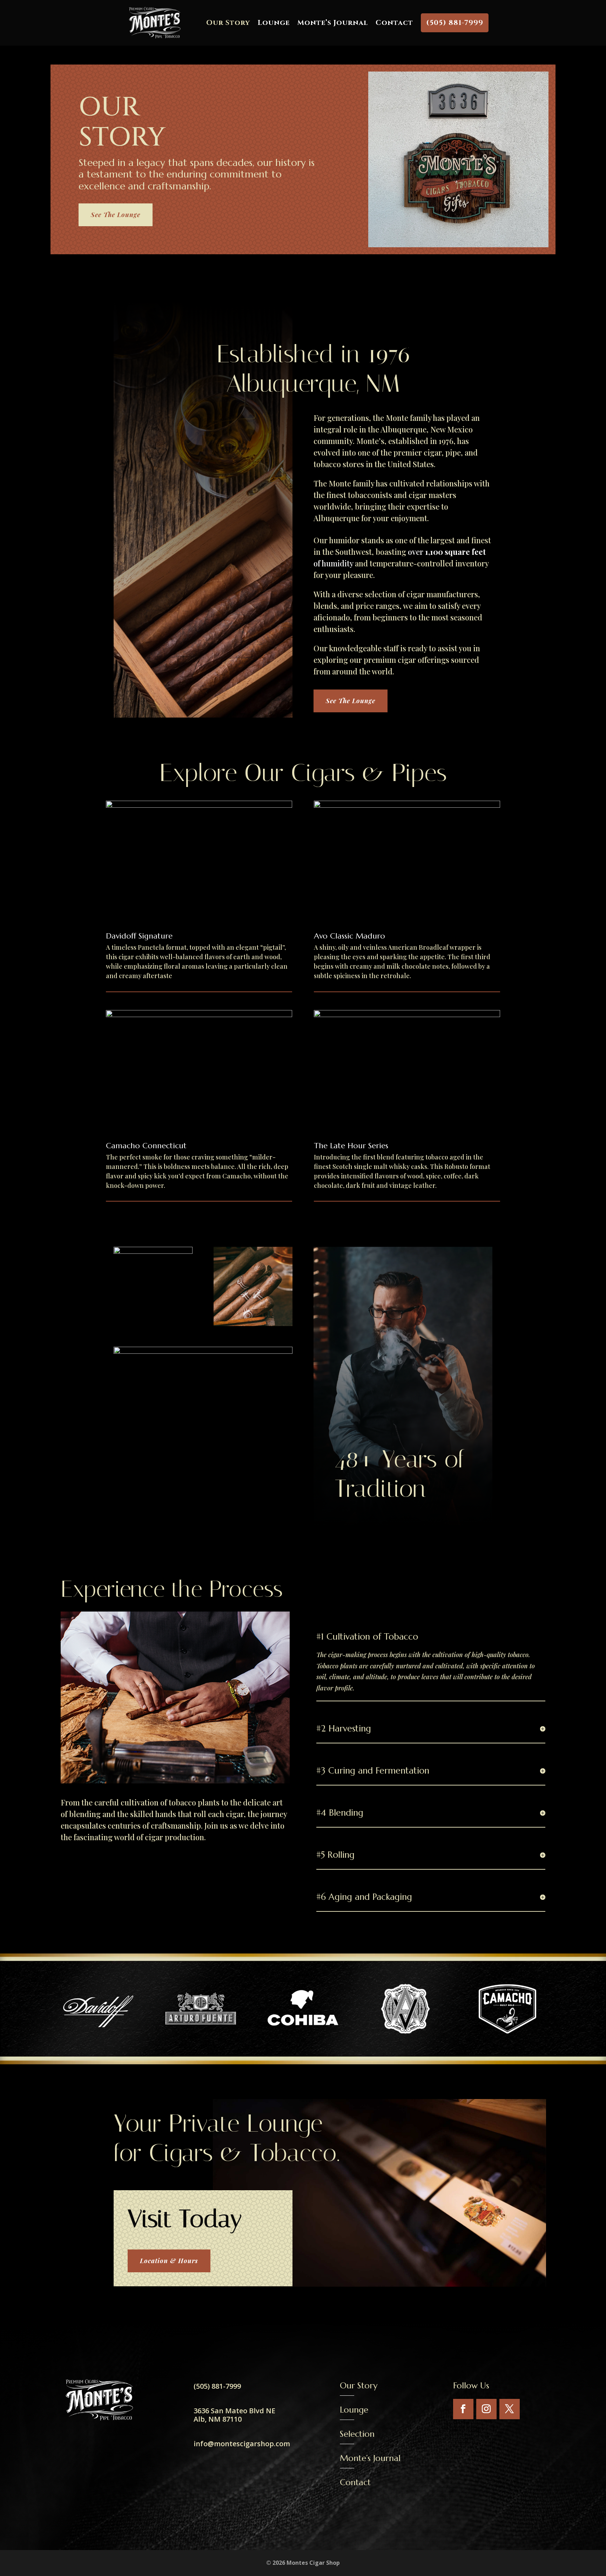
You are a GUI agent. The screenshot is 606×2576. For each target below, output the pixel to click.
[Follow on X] (510, 2409)
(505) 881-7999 (455, 23)
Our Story (228, 23)
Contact (394, 23)
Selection (357, 2434)
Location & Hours (169, 2261)
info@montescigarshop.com (242, 2444)
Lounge (274, 23)
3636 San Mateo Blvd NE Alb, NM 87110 (234, 2415)
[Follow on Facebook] (463, 2409)
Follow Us (471, 2386)
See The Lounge (116, 215)
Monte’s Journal (333, 23)
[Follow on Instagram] (486, 2409)
